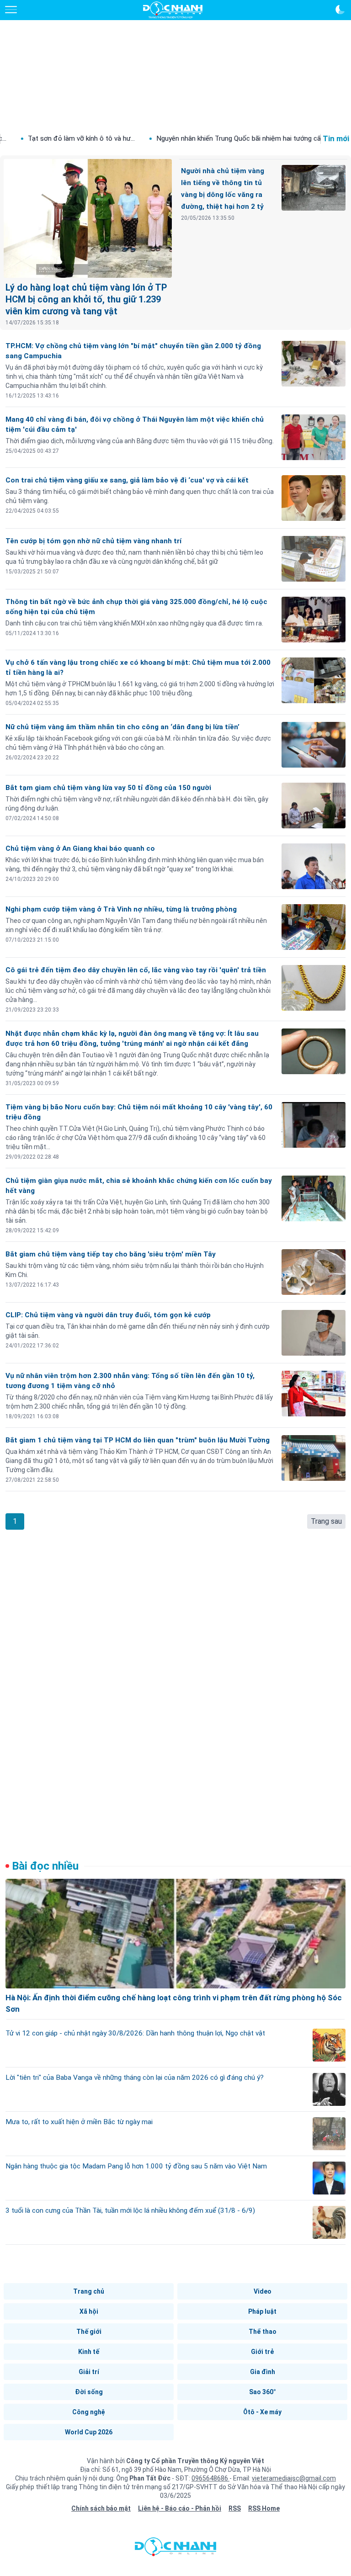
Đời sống (89, 2392)
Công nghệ (89, 2412)
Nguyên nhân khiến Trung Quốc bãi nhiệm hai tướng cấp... (187, 138)
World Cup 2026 (89, 2432)
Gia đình (263, 2372)
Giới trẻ (262, 2352)
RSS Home (264, 2508)
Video (263, 2291)
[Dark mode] (340, 10)
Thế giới (89, 2332)
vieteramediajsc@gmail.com (294, 2478)
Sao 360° (263, 2392)
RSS (235, 2508)
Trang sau (326, 1521)
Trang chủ (89, 2291)
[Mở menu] (11, 10)
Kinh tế (89, 2352)
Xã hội (89, 2311)
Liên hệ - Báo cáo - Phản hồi (180, 2508)
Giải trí (89, 2372)
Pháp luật (262, 2311)
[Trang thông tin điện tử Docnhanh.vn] (173, 10)
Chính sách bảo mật (101, 2508)
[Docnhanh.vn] (175, 2549)
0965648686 (210, 2478)
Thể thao (263, 2332)
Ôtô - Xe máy (262, 2412)
